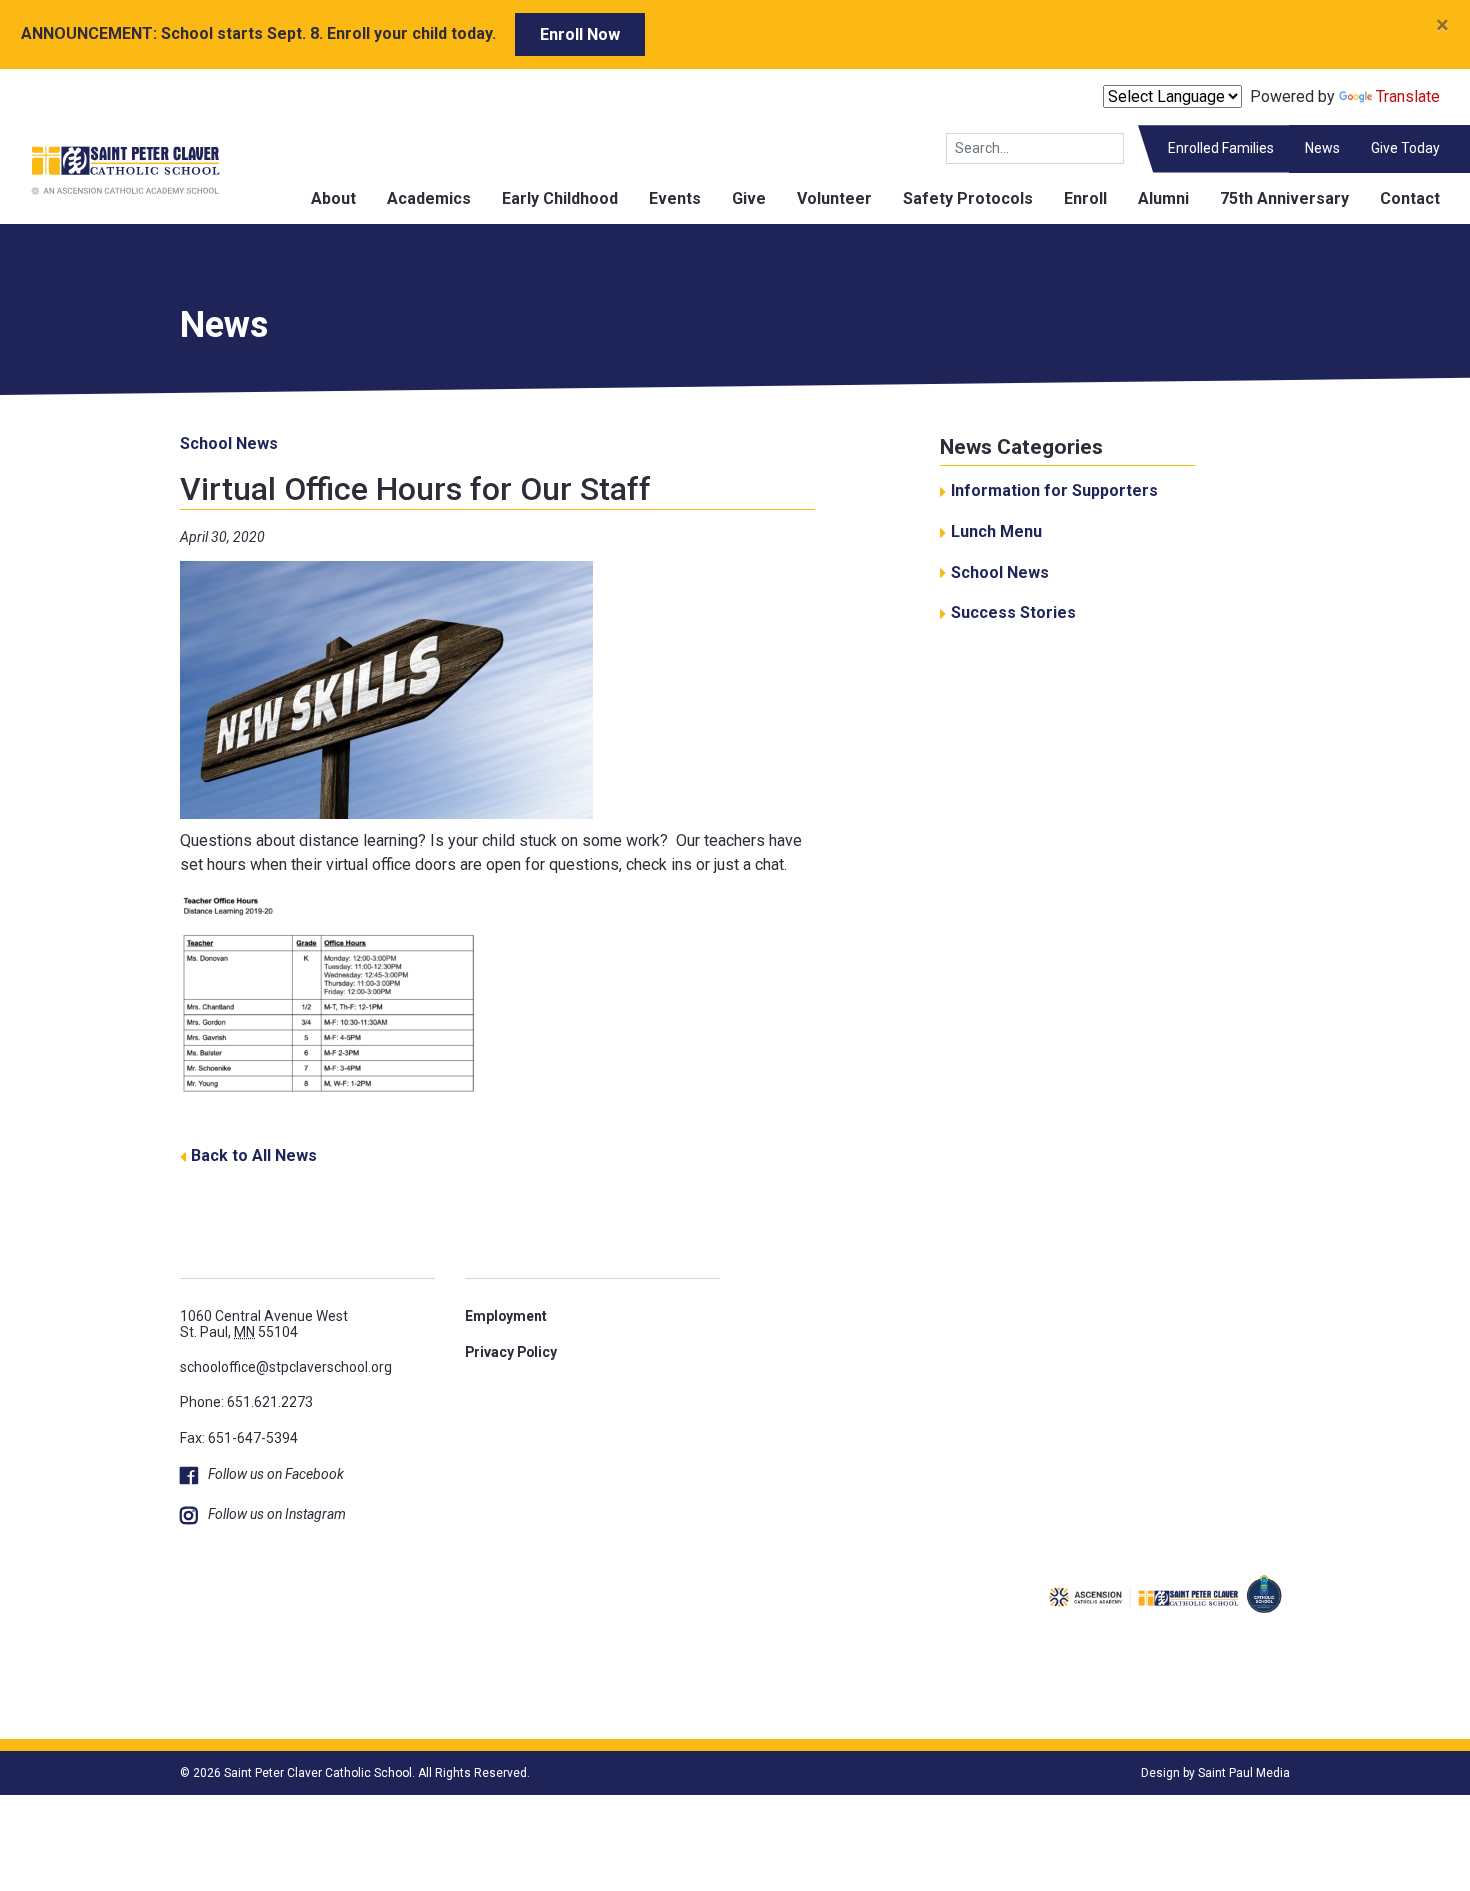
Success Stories (1013, 612)
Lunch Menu (996, 531)
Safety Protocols (968, 198)
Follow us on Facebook (276, 1474)
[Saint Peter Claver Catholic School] (110, 169)
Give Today (1405, 148)
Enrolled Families (1221, 148)
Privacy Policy (511, 1352)
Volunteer (834, 198)
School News (229, 443)
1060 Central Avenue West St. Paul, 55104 (264, 1323)
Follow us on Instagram (277, 1514)
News (1322, 148)
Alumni (1163, 198)
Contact (1410, 198)
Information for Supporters (1054, 490)
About (333, 198)
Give (749, 198)
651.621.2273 (270, 1402)
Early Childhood (560, 198)
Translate (1408, 96)
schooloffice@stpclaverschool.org (286, 1367)
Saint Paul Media (1244, 1773)
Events (675, 198)
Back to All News (254, 1155)
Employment (506, 1316)
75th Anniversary (1284, 198)
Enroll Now (580, 34)
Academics (429, 198)
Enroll (1085, 198)
